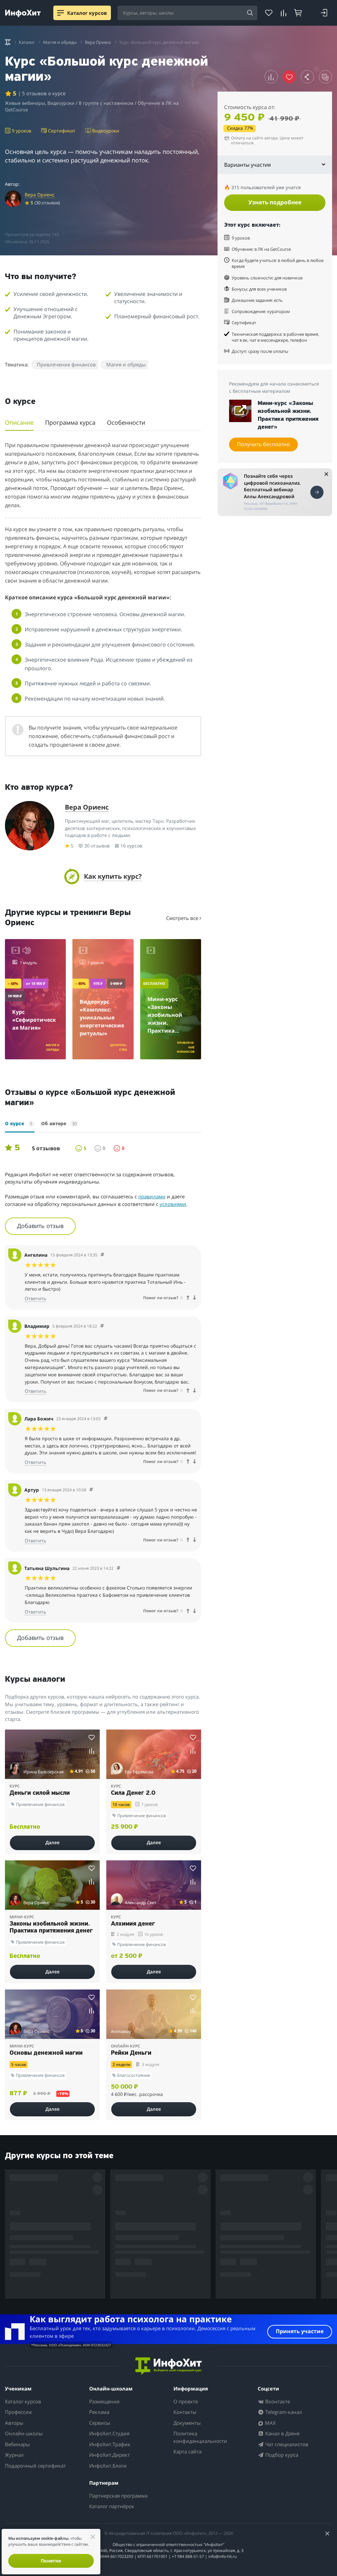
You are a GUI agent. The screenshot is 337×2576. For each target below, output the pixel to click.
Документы (187, 2423)
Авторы (14, 2423)
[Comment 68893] (91, 1490)
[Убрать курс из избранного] (289, 77)
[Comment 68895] (106, 1419)
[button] (103, 876)
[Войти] (324, 13)
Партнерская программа (118, 2496)
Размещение (104, 2401)
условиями (173, 1204)
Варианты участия (247, 165)
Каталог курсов (23, 2401)
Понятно (51, 2561)
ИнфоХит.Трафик (110, 2444)
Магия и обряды (126, 364)
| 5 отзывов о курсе (42, 93)
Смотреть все (183, 918)
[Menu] (61, 13)
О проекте (186, 2401)
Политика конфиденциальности (200, 2437)
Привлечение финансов (66, 364)
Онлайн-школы (24, 2433)
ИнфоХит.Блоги (108, 2466)
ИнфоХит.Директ (109, 2455)
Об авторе (59, 1124)
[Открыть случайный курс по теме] (325, 77)
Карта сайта (187, 2451)
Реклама (99, 2412)
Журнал (14, 2455)
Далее (52, 1842)
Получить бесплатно (263, 444)
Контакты (185, 2412)
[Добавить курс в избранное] (92, 1737)
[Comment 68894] (118, 1568)
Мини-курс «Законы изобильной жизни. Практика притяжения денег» (288, 415)
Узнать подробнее (275, 202)
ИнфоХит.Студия (109, 2433)
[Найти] (250, 13)
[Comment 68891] (102, 1255)
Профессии (18, 2412)
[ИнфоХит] (23, 13)
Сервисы (100, 2423)
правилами (152, 1196)
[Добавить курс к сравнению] (271, 77)
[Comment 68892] (102, 1326)
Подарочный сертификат (35, 2466)
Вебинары (17, 2444)
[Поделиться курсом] (307, 77)
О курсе (19, 1124)
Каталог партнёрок (112, 2506)
